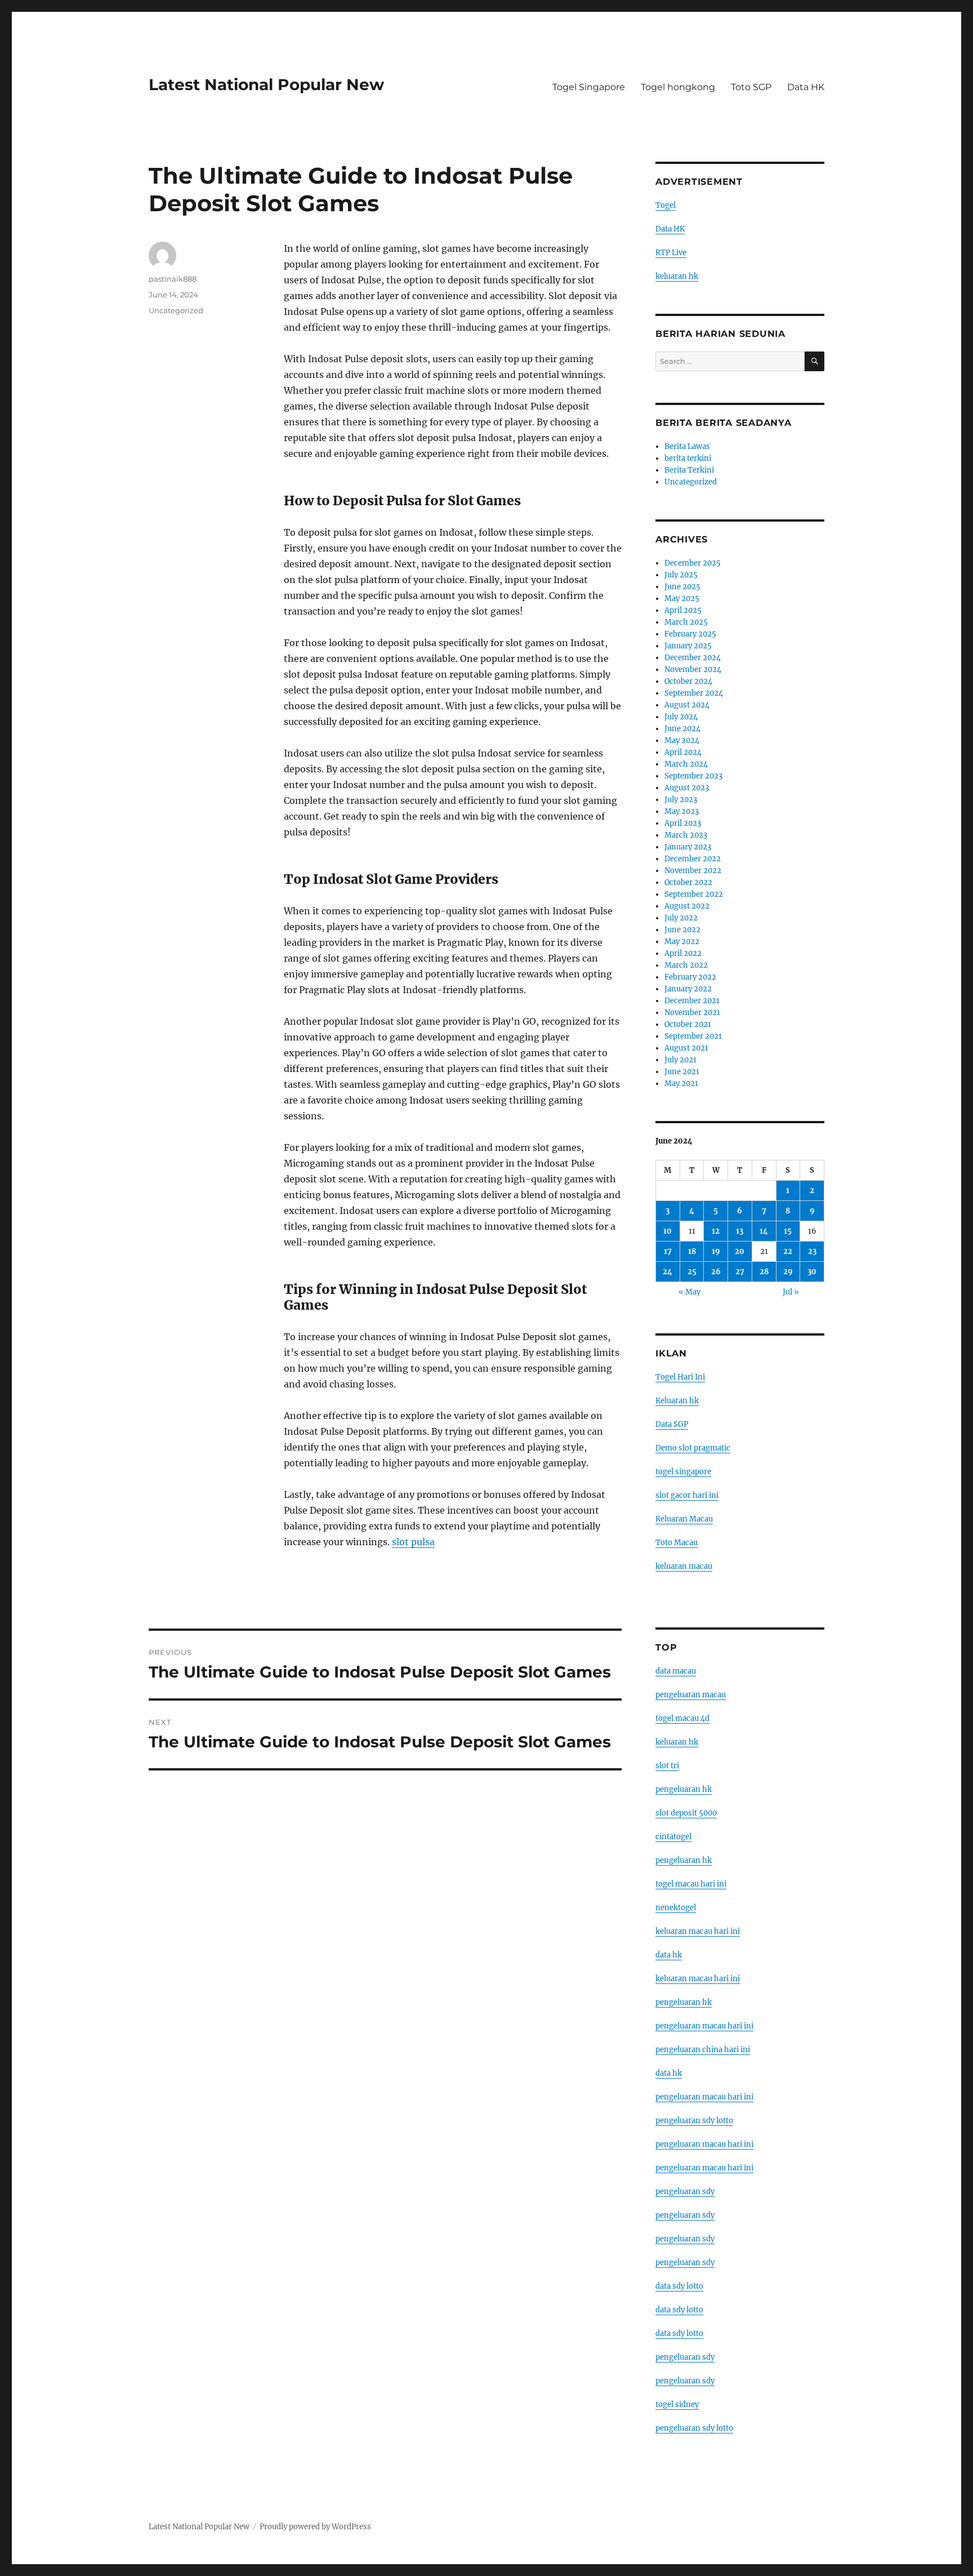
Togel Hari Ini (680, 1377)
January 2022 (688, 989)
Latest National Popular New (266, 84)
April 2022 (683, 953)
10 (668, 1231)
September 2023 (693, 776)
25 (692, 1272)
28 (764, 1272)
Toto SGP (751, 87)
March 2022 (686, 965)
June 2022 (682, 930)
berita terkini (688, 458)
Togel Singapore (589, 87)
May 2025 (682, 599)
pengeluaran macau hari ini (704, 2144)
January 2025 (688, 646)
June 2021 (682, 1072)
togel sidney (677, 2404)
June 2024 (682, 729)
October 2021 (688, 1024)
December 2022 (693, 859)
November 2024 (693, 669)
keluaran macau (684, 1566)
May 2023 (682, 811)
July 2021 (680, 1060)
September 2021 (693, 1036)
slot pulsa (413, 1542)
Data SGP (672, 1424)
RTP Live (671, 253)
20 (740, 1251)
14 (764, 1231)
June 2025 (682, 587)
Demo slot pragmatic (693, 1448)
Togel (666, 205)
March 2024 (686, 764)
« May (689, 1292)
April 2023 (683, 823)
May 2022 (682, 942)
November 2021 (692, 1013)
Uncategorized (176, 310)
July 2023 (681, 800)
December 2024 (693, 658)
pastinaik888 (173, 279)
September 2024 (694, 693)
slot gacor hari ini (687, 1495)
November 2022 (693, 871)
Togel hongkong (678, 87)
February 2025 (690, 634)
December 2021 (692, 1001)
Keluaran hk (677, 1401)
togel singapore (683, 1472)
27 (740, 1272)
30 (812, 1272)
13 (740, 1231)
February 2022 (690, 977)
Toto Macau (677, 1543)
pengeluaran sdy (685, 2192)
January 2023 (688, 847)
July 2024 (681, 717)
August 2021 (686, 1048)
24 (668, 1272)
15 (788, 1231)
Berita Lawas (687, 446)
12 (716, 1231)
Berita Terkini (689, 470)
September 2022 (694, 894)
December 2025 (693, 563)
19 (716, 1251)
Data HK (806, 87)
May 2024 (682, 740)
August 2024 (687, 705)
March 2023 (686, 835)
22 (788, 1251)
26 (716, 1272)
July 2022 (681, 918)
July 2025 (681, 575)
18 (692, 1251)
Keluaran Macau (684, 1519)
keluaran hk (677, 276)
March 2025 (686, 622)
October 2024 (688, 681)
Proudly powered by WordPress (315, 2527)
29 (788, 1272)
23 (812, 1251)
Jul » (791, 1292)
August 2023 (687, 788)
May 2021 (681, 1084)
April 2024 (683, 752)
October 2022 (688, 882)
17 (668, 1251)
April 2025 (683, 610)
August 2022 (687, 906)
